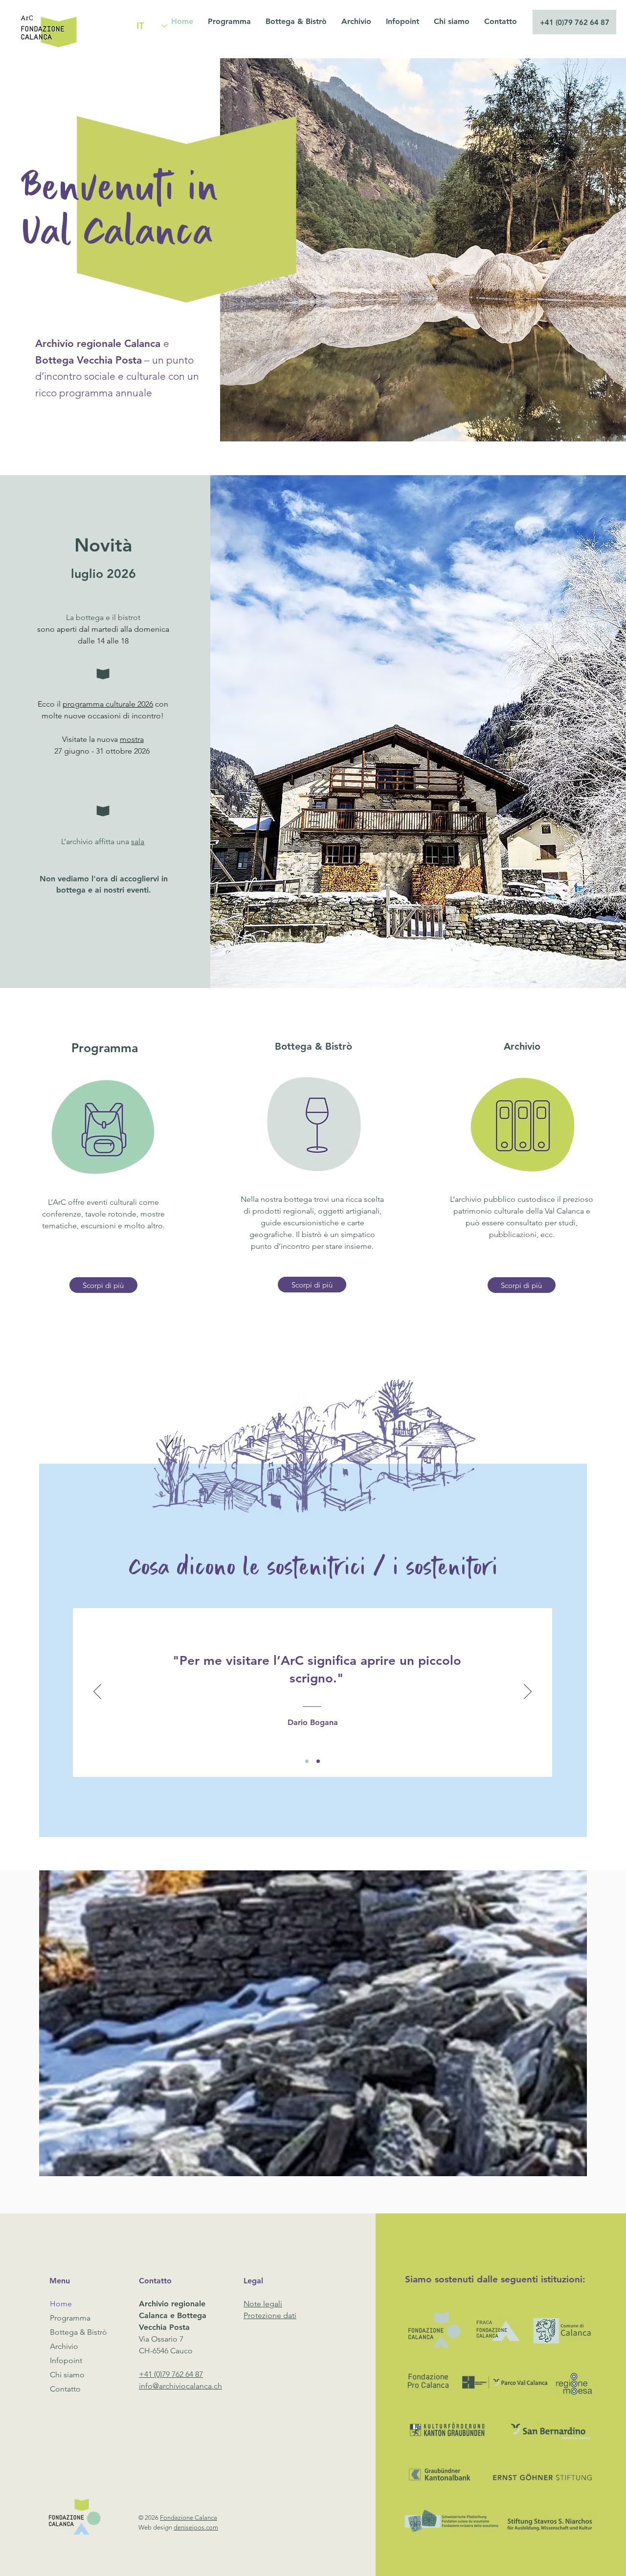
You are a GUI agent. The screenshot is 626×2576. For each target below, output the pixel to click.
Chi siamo (67, 2375)
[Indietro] (97, 1692)
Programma (70, 2318)
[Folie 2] (318, 1761)
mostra (132, 739)
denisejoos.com (196, 2527)
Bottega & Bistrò (78, 2332)
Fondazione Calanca (189, 2518)
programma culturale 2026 (108, 704)
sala (138, 841)
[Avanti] (528, 1692)
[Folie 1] (307, 1761)
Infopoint (66, 2360)
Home (61, 2304)
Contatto (65, 2389)
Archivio (64, 2346)
